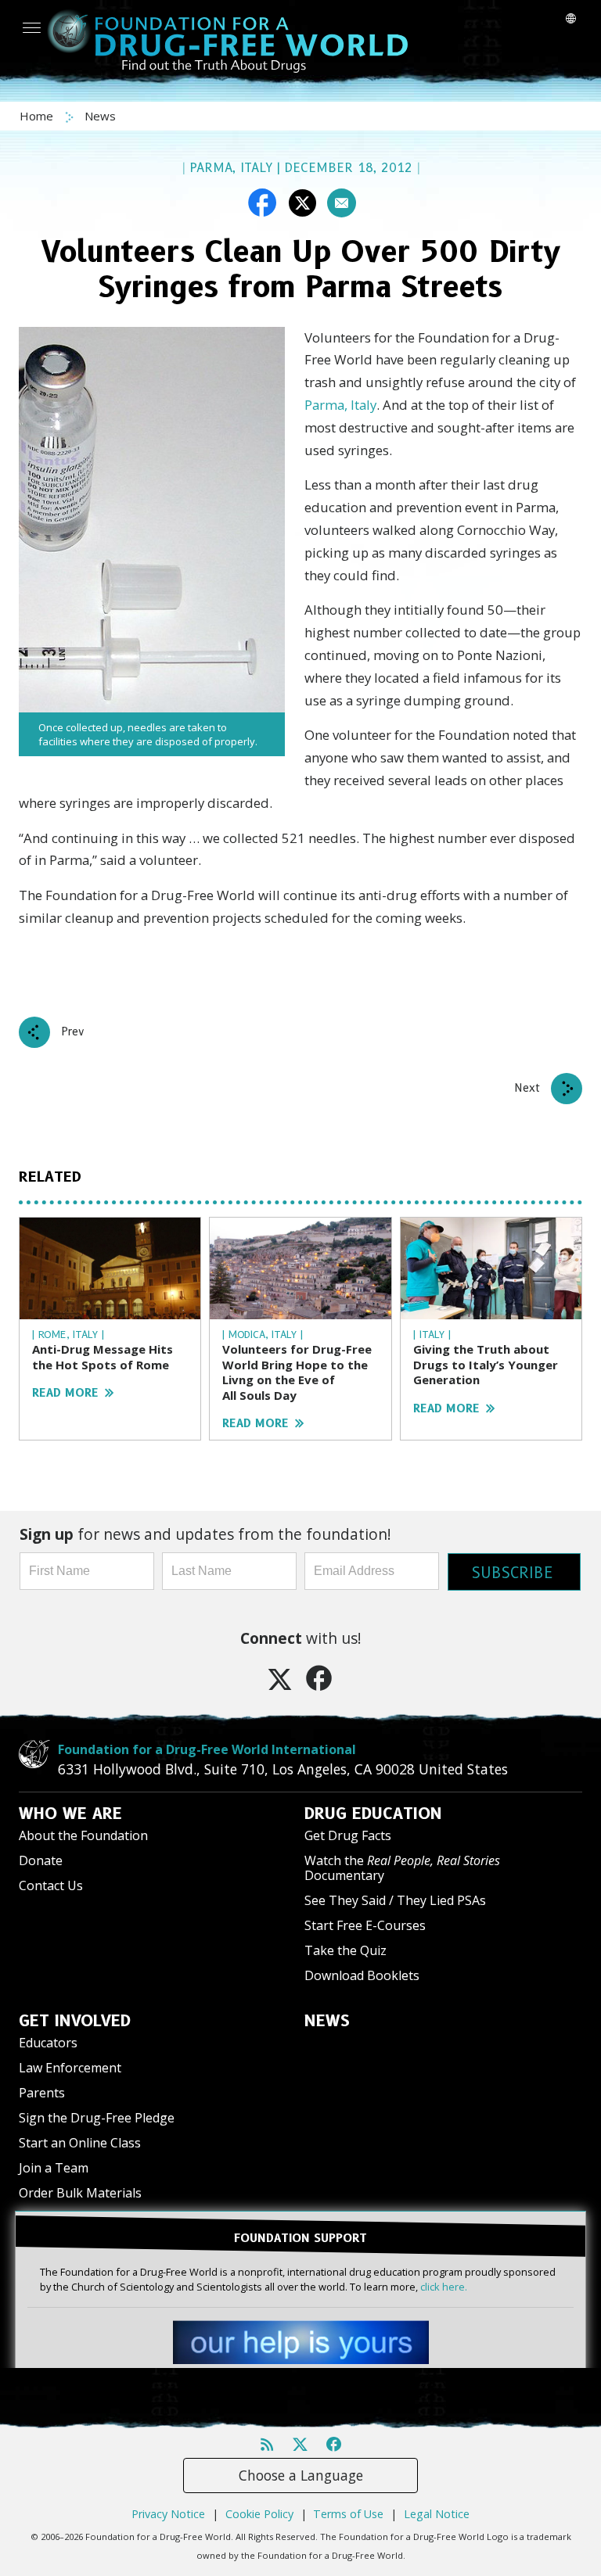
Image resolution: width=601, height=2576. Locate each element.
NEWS (327, 2021)
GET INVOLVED (75, 2021)
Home (38, 116)
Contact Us (51, 1885)
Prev (73, 1031)
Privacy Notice (168, 2514)
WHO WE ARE (70, 1814)
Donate (41, 1860)
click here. (444, 2287)
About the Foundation (83, 1835)
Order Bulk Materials (80, 2193)
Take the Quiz (345, 1950)
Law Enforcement (70, 2068)
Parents (42, 2093)
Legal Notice (437, 2514)
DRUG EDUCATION (373, 1814)
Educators (48, 2043)
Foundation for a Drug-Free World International (207, 1749)
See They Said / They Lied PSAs (395, 1900)
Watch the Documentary (402, 1868)
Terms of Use (348, 2514)
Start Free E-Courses (365, 1925)
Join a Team (54, 2168)
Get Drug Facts (348, 1835)
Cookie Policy (259, 2514)
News (100, 116)
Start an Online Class (80, 2143)
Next (527, 1088)
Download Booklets (362, 1975)
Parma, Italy (340, 405)
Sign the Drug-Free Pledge (97, 2118)
